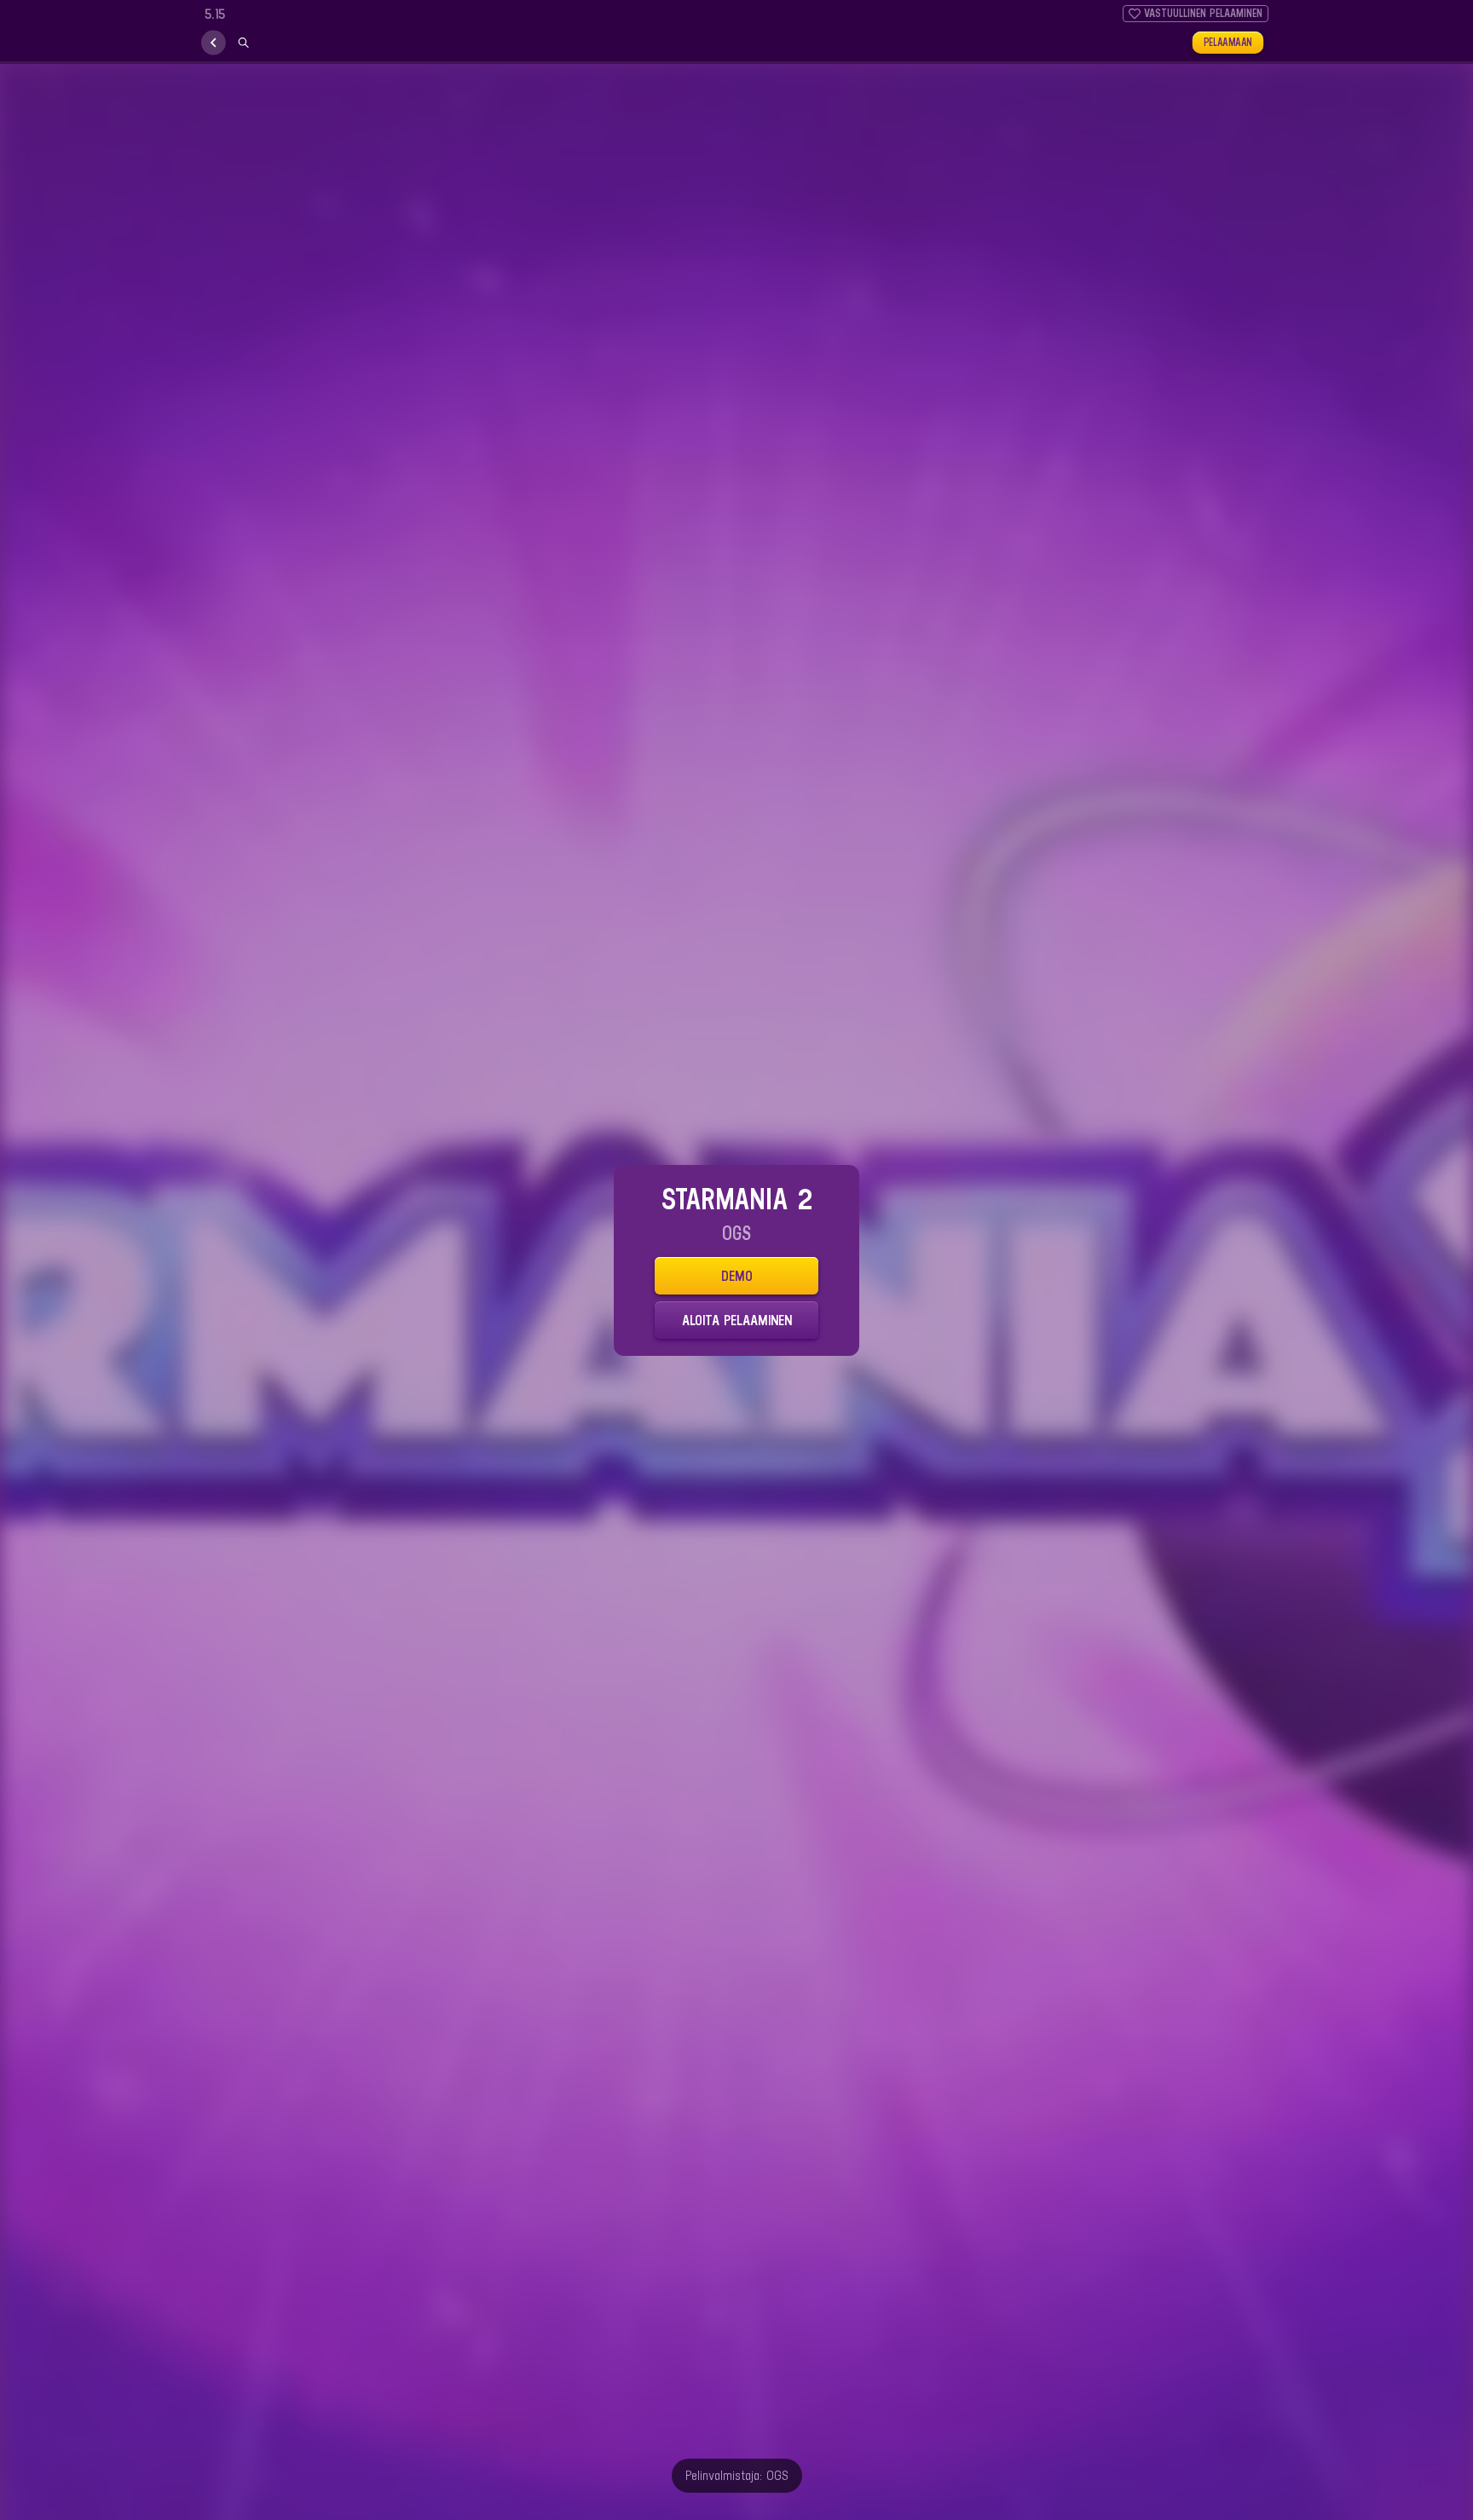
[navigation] (214, 43)
